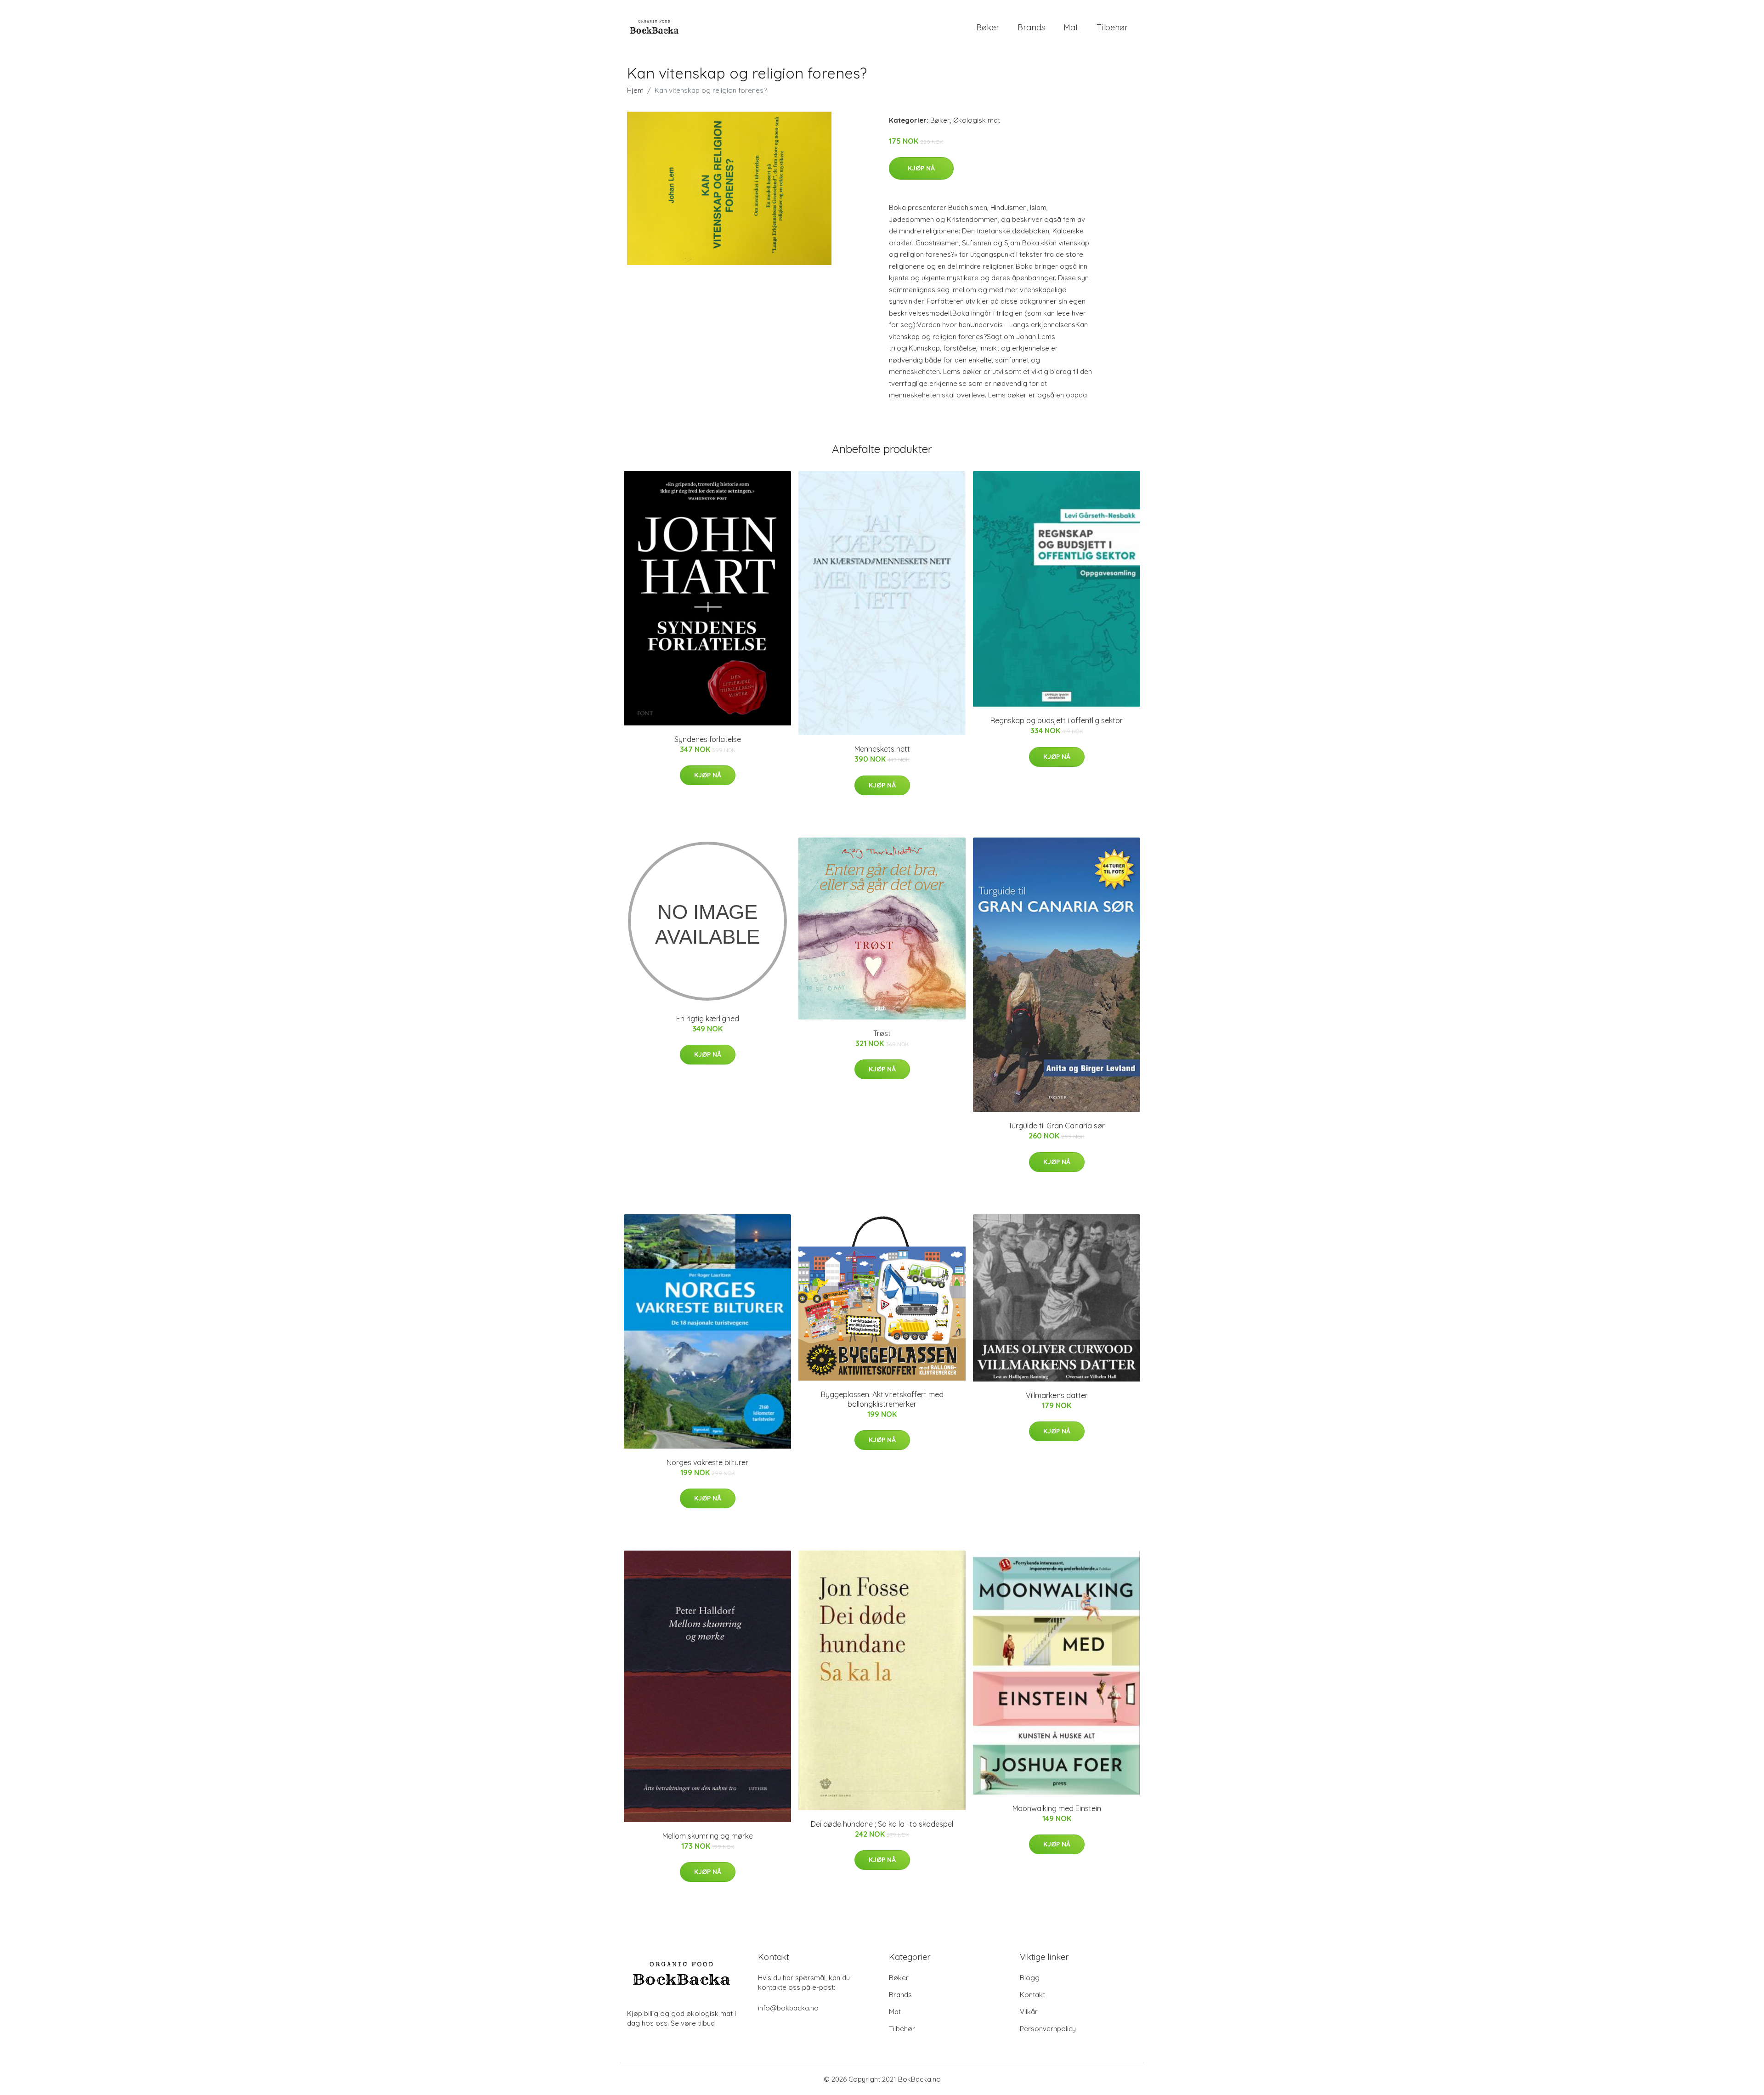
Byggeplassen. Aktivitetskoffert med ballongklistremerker (882, 1399)
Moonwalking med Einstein (1057, 1808)
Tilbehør (1112, 27)
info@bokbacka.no (788, 2008)
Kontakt (1032, 1995)
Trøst (882, 1033)
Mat (1071, 27)
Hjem (635, 90)
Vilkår (1029, 2012)
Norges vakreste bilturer (707, 1462)
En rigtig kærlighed (708, 1019)
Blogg (1030, 1978)
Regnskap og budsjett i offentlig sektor (1057, 720)
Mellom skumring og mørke (708, 1836)
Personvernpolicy (1048, 2029)
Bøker (988, 27)
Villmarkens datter (1057, 1395)
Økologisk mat (977, 120)
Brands (1031, 27)
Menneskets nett (882, 749)
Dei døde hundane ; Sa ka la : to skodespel (882, 1824)
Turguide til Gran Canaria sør (1057, 1126)
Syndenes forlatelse (708, 739)
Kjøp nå (921, 168)
